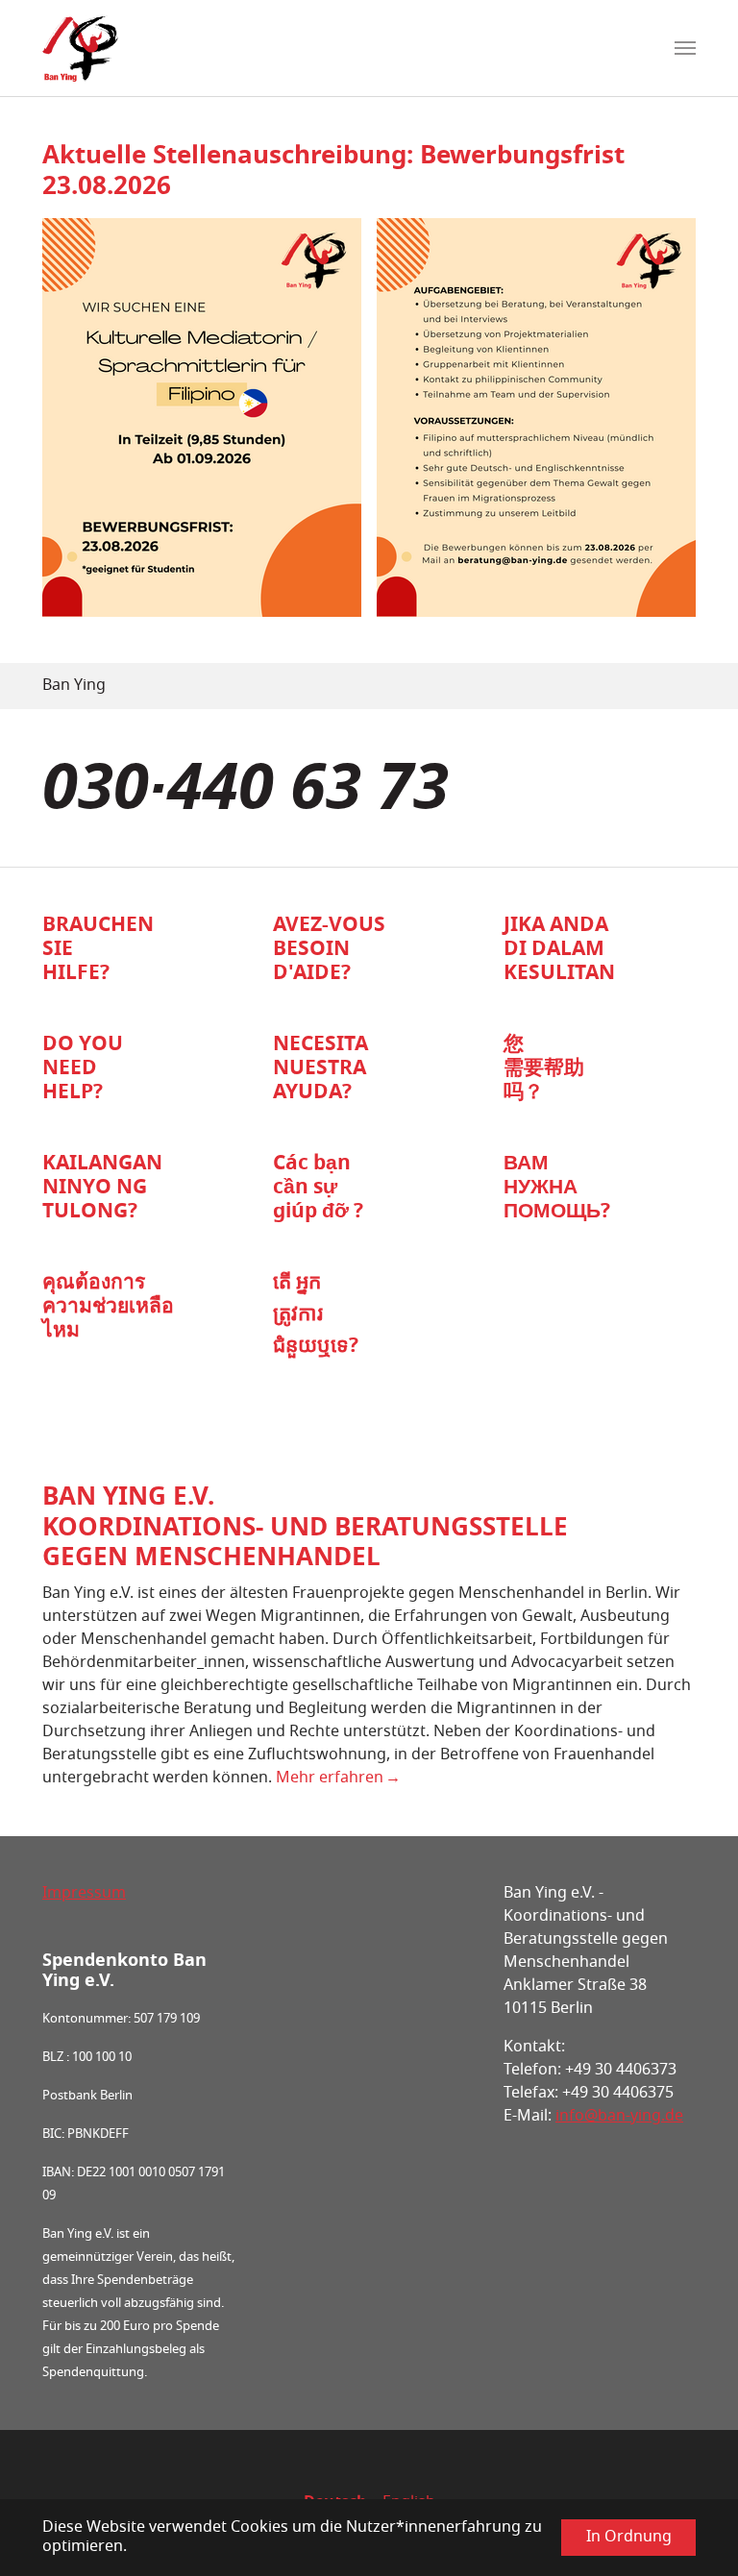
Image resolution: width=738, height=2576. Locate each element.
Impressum (84, 1894)
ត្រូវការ (298, 1315)
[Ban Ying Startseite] (80, 48)
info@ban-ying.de (619, 2117)
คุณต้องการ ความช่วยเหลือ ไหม (108, 1308)
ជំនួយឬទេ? (316, 1347)
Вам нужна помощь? (557, 1189)
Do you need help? (83, 1069)
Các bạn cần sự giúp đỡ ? (318, 1189)
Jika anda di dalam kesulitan (559, 950)
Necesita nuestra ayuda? (320, 1069)
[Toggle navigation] (685, 48)
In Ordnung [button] (629, 2538)
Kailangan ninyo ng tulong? (102, 1189)
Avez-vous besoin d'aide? (329, 950)
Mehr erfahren (330, 1779)
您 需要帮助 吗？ (544, 1069)
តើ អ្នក (297, 1283)
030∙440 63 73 (246, 793)
